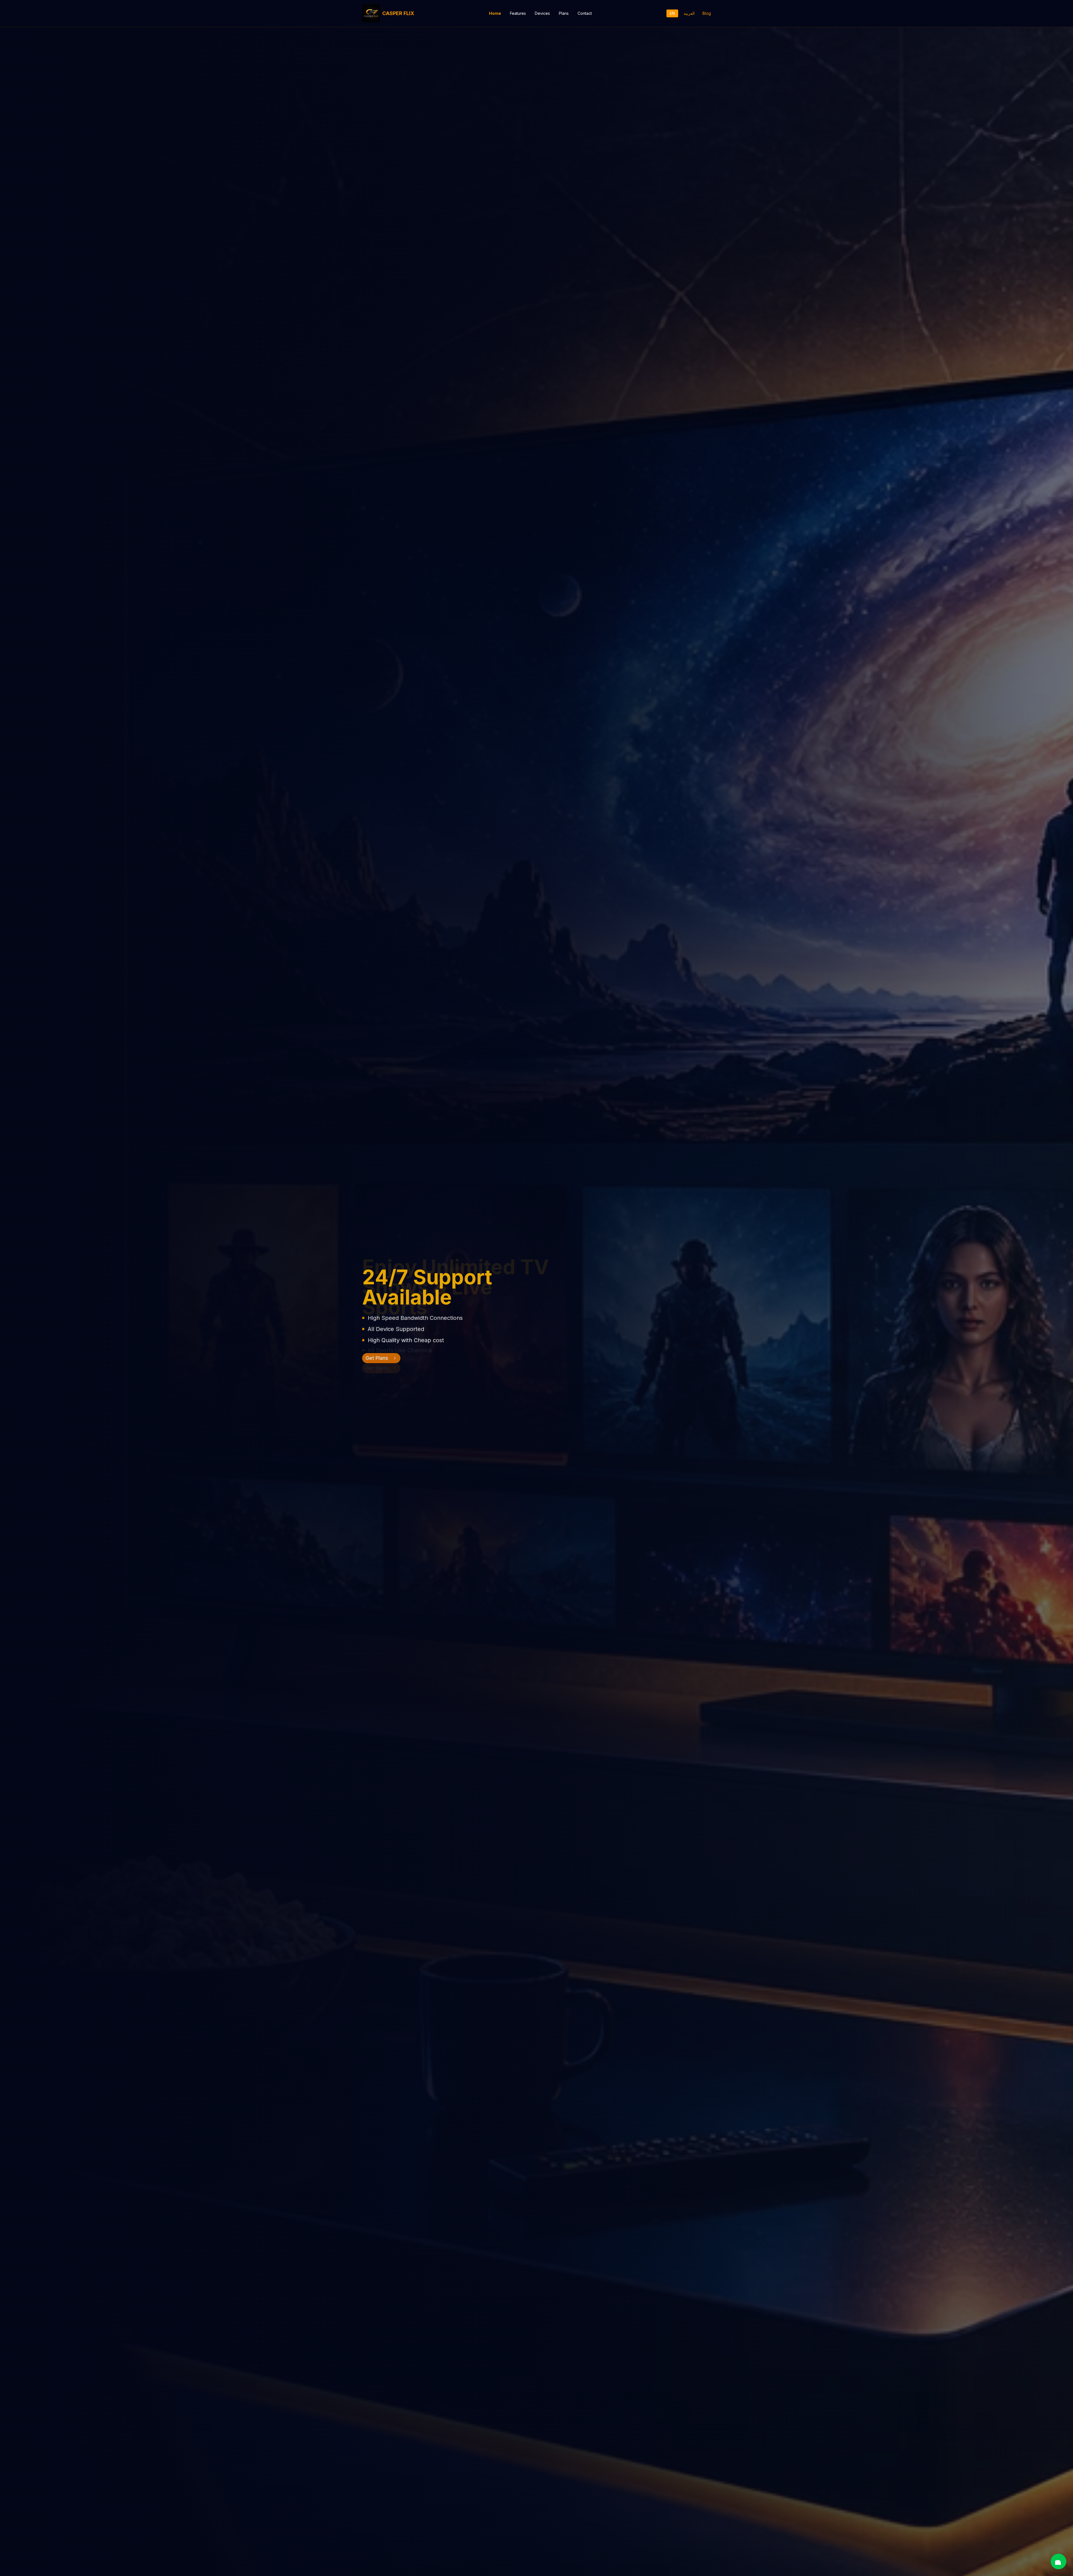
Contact (585, 13)
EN (672, 13)
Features (518, 13)
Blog (707, 13)
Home (495, 13)
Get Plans (377, 1368)
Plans (564, 13)
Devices (542, 13)
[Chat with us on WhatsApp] (1058, 2561)
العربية (689, 13)
